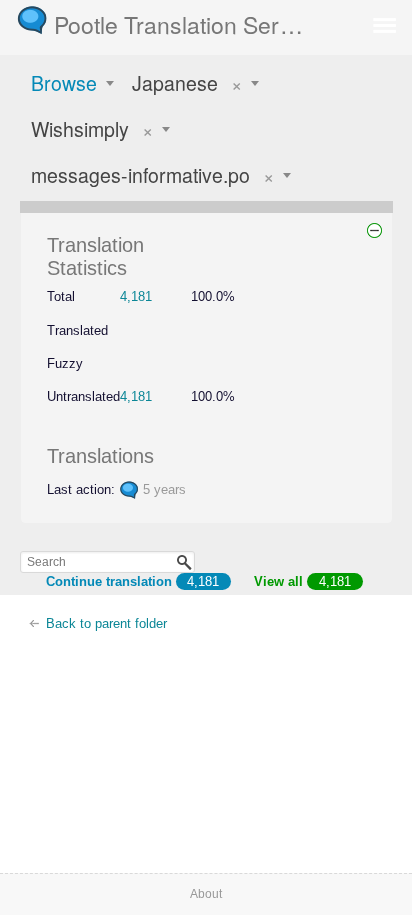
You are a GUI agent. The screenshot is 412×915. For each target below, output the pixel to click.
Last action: (81, 489)
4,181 (136, 296)
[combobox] (73, 83)
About (206, 894)
